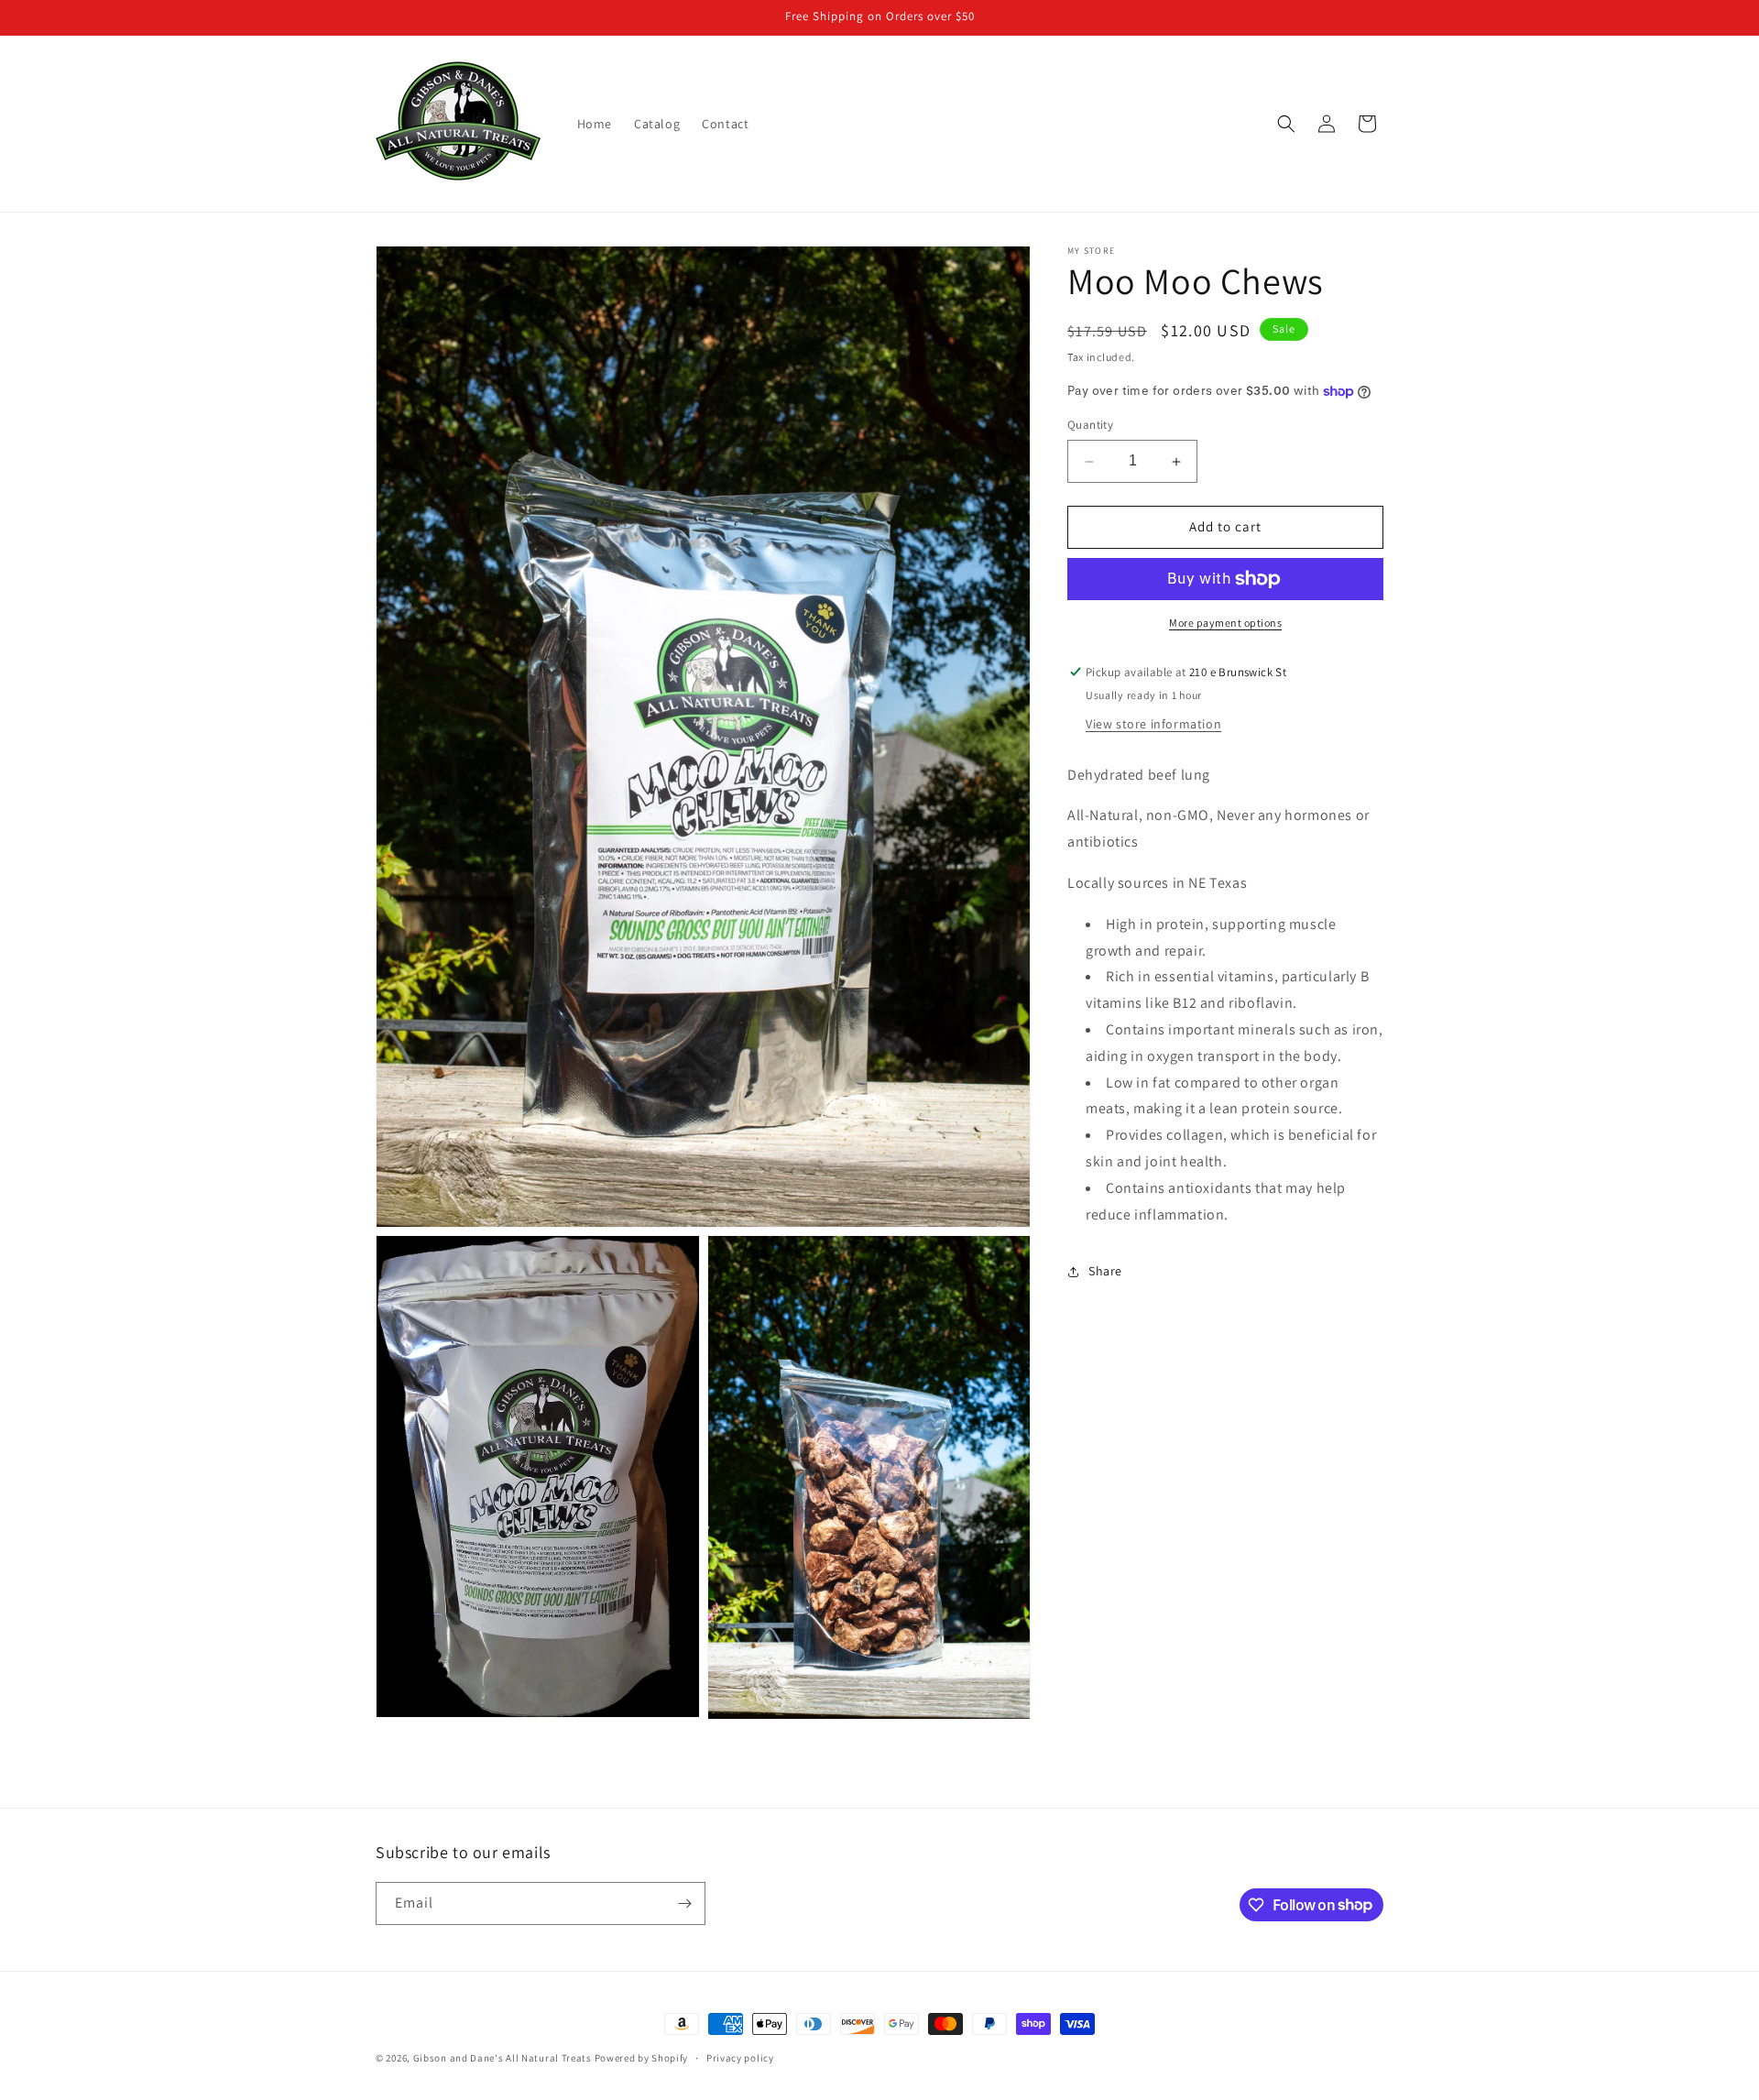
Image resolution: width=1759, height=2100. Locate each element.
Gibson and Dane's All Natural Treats (503, 2058)
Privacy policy (740, 2057)
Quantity (1090, 426)
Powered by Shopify (642, 2058)
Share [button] (1105, 1271)
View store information (1153, 724)
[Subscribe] (684, 1903)
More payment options (1225, 623)
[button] (1286, 124)
